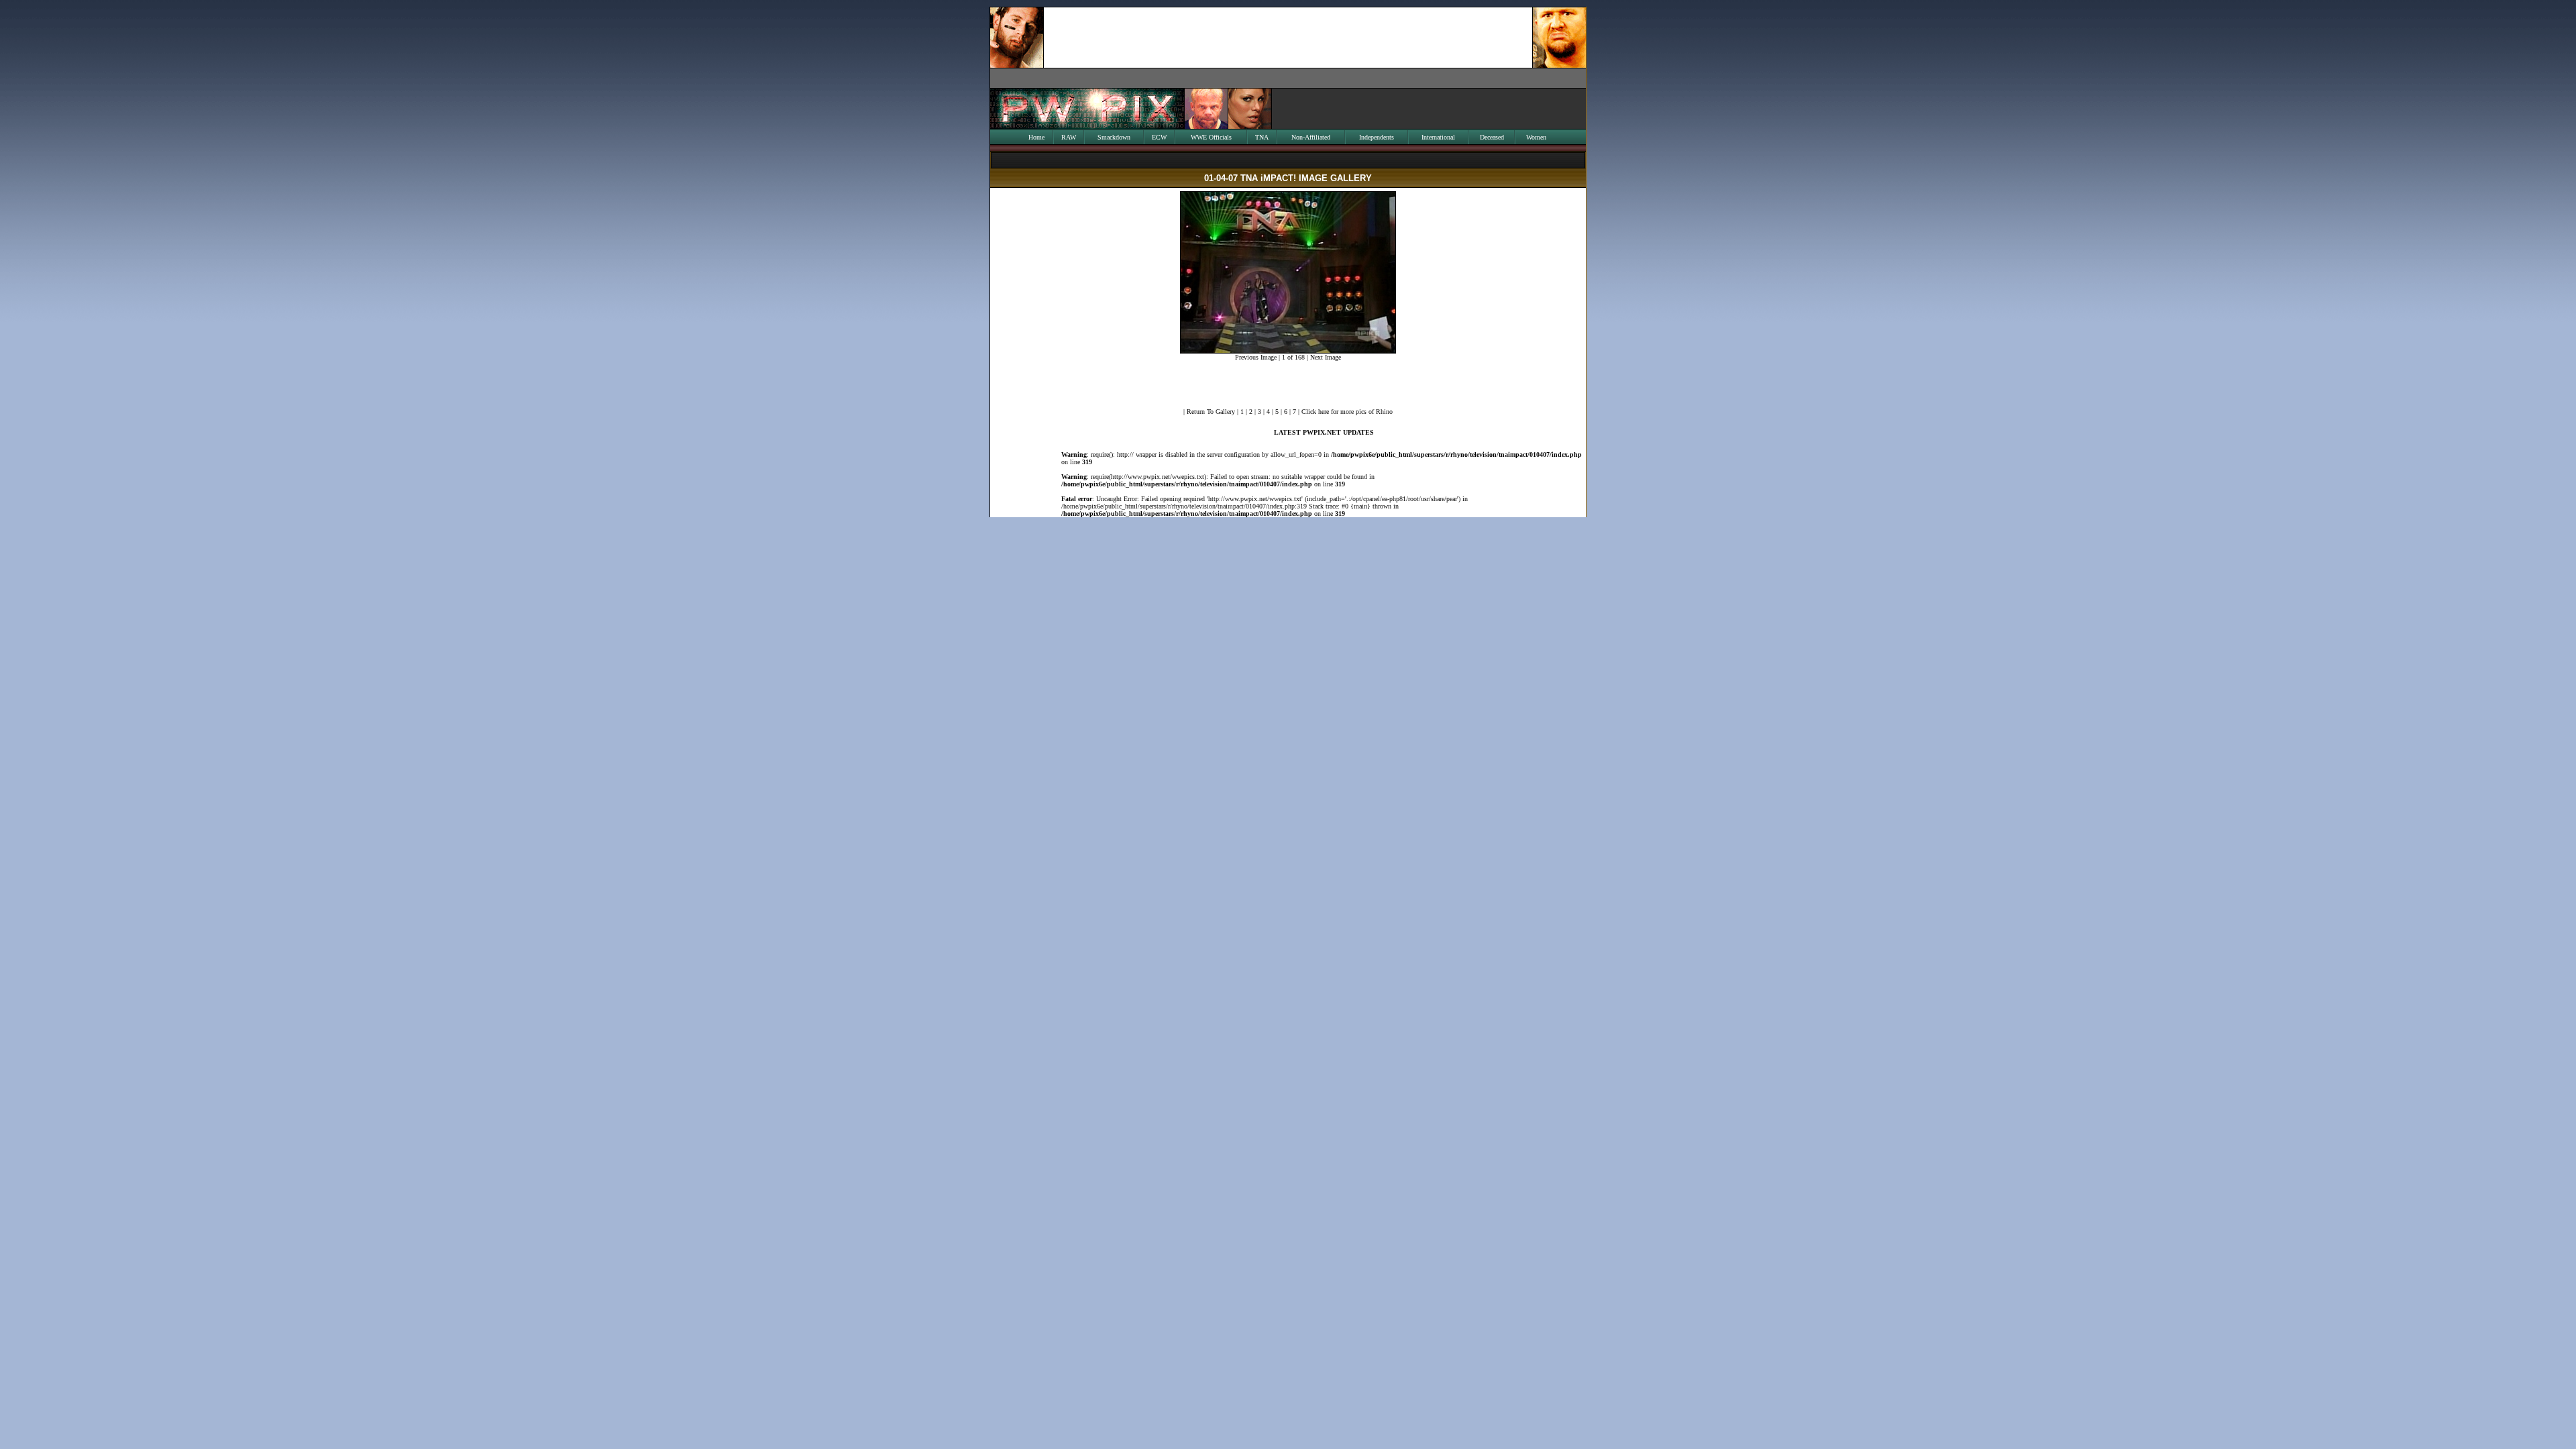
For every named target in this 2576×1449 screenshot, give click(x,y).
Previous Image (1256, 357)
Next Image (1326, 357)
